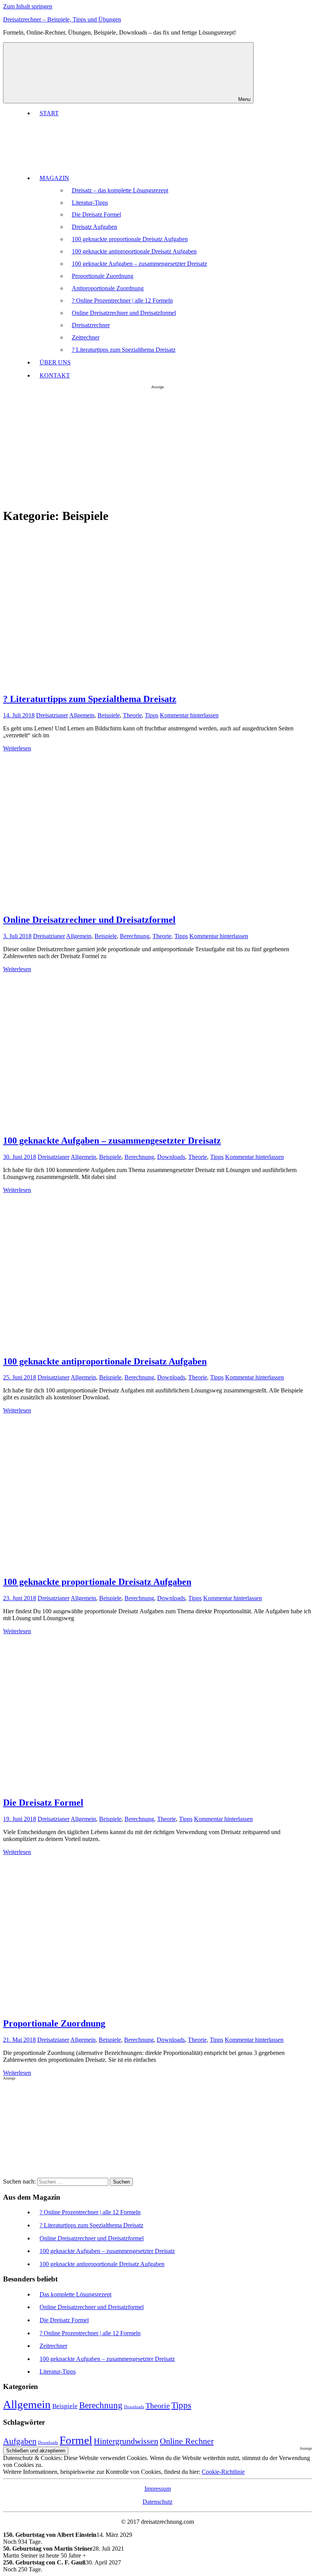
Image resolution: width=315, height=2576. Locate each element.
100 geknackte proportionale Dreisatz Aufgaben (130, 239)
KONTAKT (55, 375)
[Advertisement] (157, 447)
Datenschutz (157, 2502)
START (49, 113)
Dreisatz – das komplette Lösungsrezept (120, 190)
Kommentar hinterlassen (189, 715)
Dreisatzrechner (91, 325)
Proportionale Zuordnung (103, 276)
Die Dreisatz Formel (96, 214)
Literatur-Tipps (90, 203)
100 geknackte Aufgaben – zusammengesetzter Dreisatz (139, 264)
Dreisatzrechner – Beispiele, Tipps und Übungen (62, 19)
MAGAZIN (54, 178)
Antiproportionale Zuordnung (108, 288)
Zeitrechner (86, 337)
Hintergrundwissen (126, 2441)
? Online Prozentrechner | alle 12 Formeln (122, 300)
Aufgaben (20, 2441)
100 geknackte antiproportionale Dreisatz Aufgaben (134, 251)
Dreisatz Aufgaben (94, 227)
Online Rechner (187, 2441)
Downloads (171, 1157)
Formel (76, 2440)
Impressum (158, 2489)
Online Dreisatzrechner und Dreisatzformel (124, 313)
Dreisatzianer (52, 715)
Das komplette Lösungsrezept (75, 2294)
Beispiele (109, 715)
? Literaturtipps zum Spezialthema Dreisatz (124, 350)
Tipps (152, 715)
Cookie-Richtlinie (223, 2472)
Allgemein (82, 715)
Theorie (132, 715)
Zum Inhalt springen (28, 6)
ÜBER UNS (55, 362)
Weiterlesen (17, 748)
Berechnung (135, 936)
